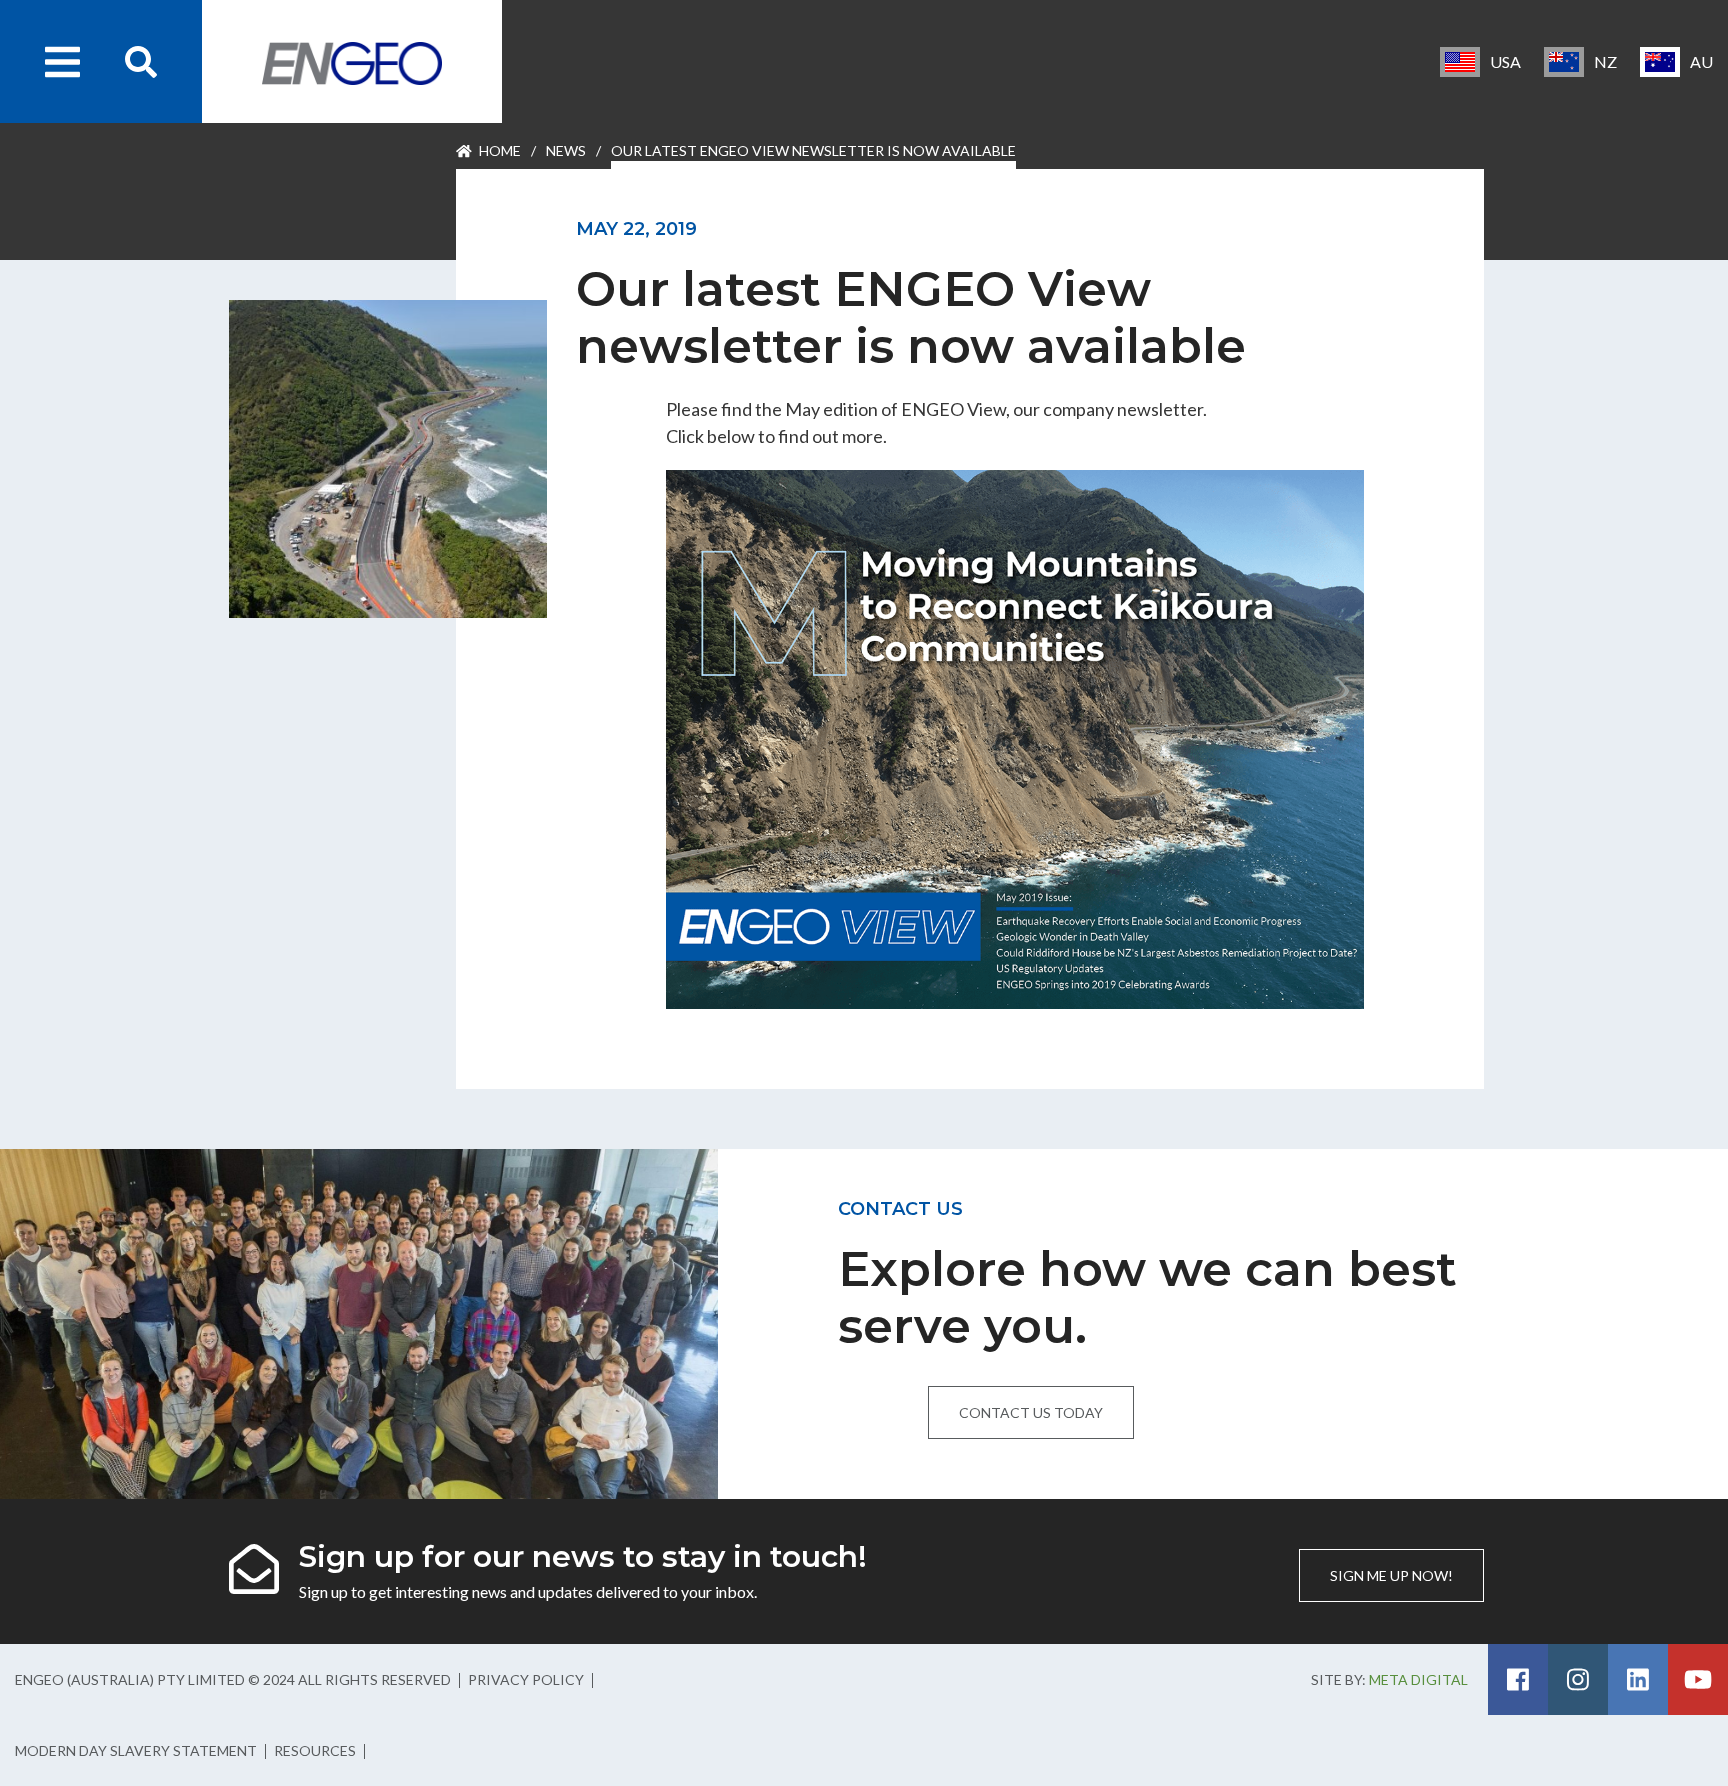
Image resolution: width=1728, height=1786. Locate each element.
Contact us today (1031, 1412)
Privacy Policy (526, 1679)
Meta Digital (1418, 1679)
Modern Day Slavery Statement (136, 1750)
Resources (315, 1750)
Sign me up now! (1391, 1575)
